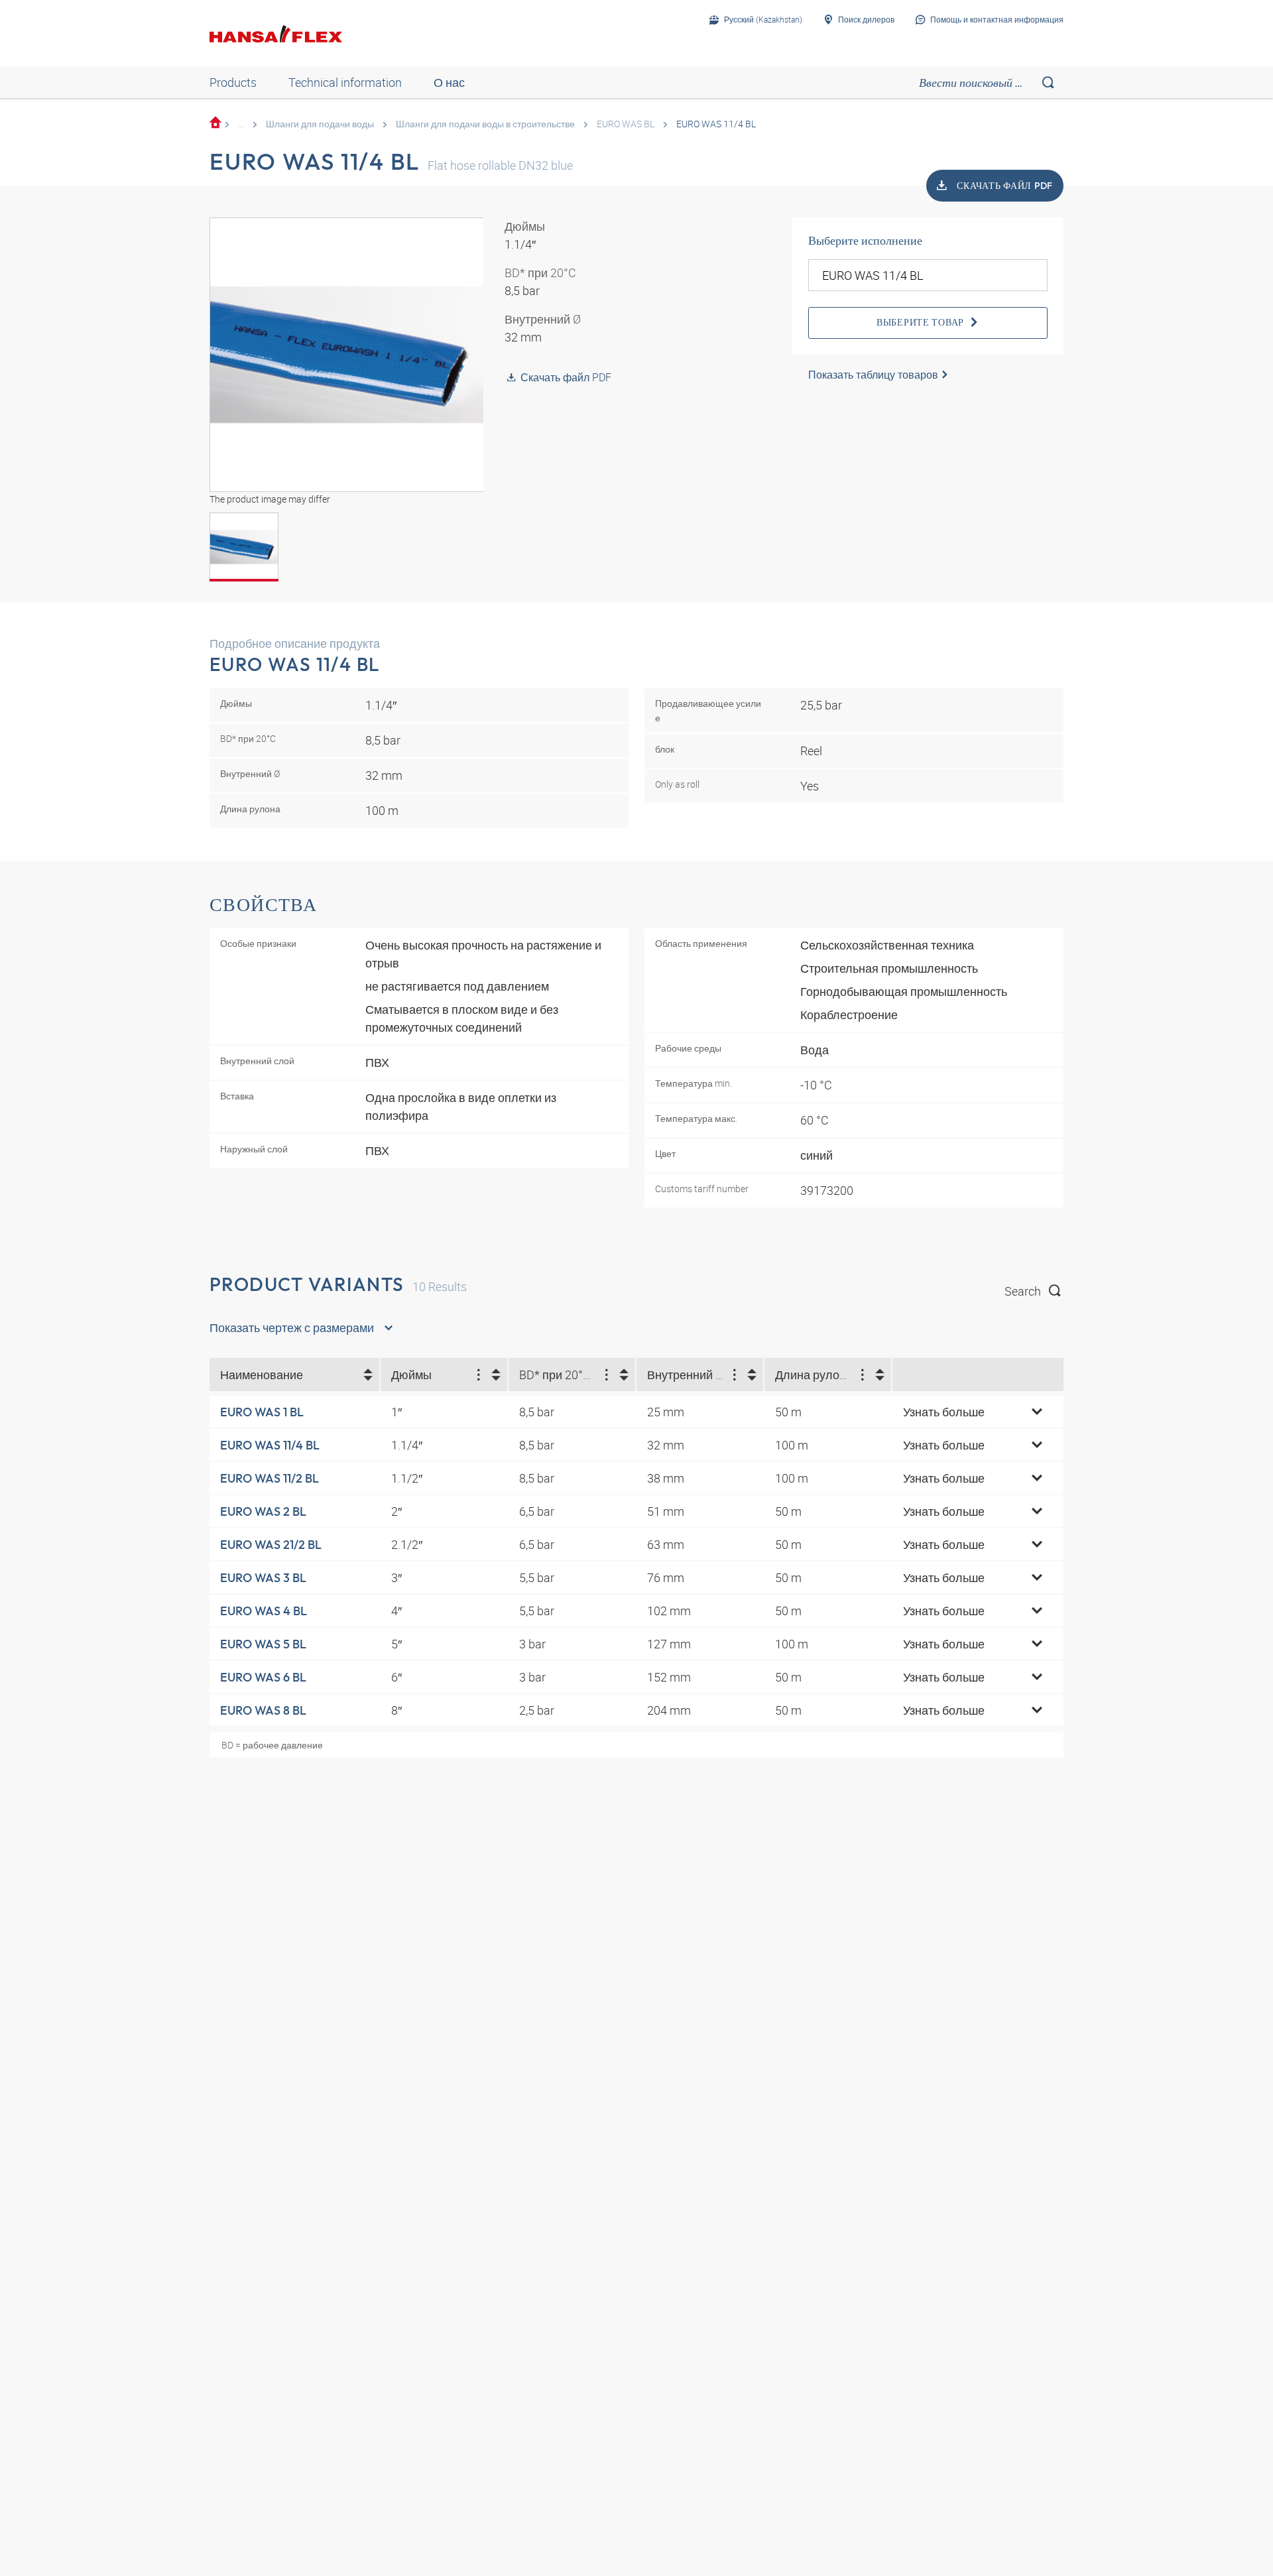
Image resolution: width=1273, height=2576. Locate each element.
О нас (449, 82)
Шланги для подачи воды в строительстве (485, 124)
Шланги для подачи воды (320, 124)
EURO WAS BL (626, 124)
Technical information (345, 82)
